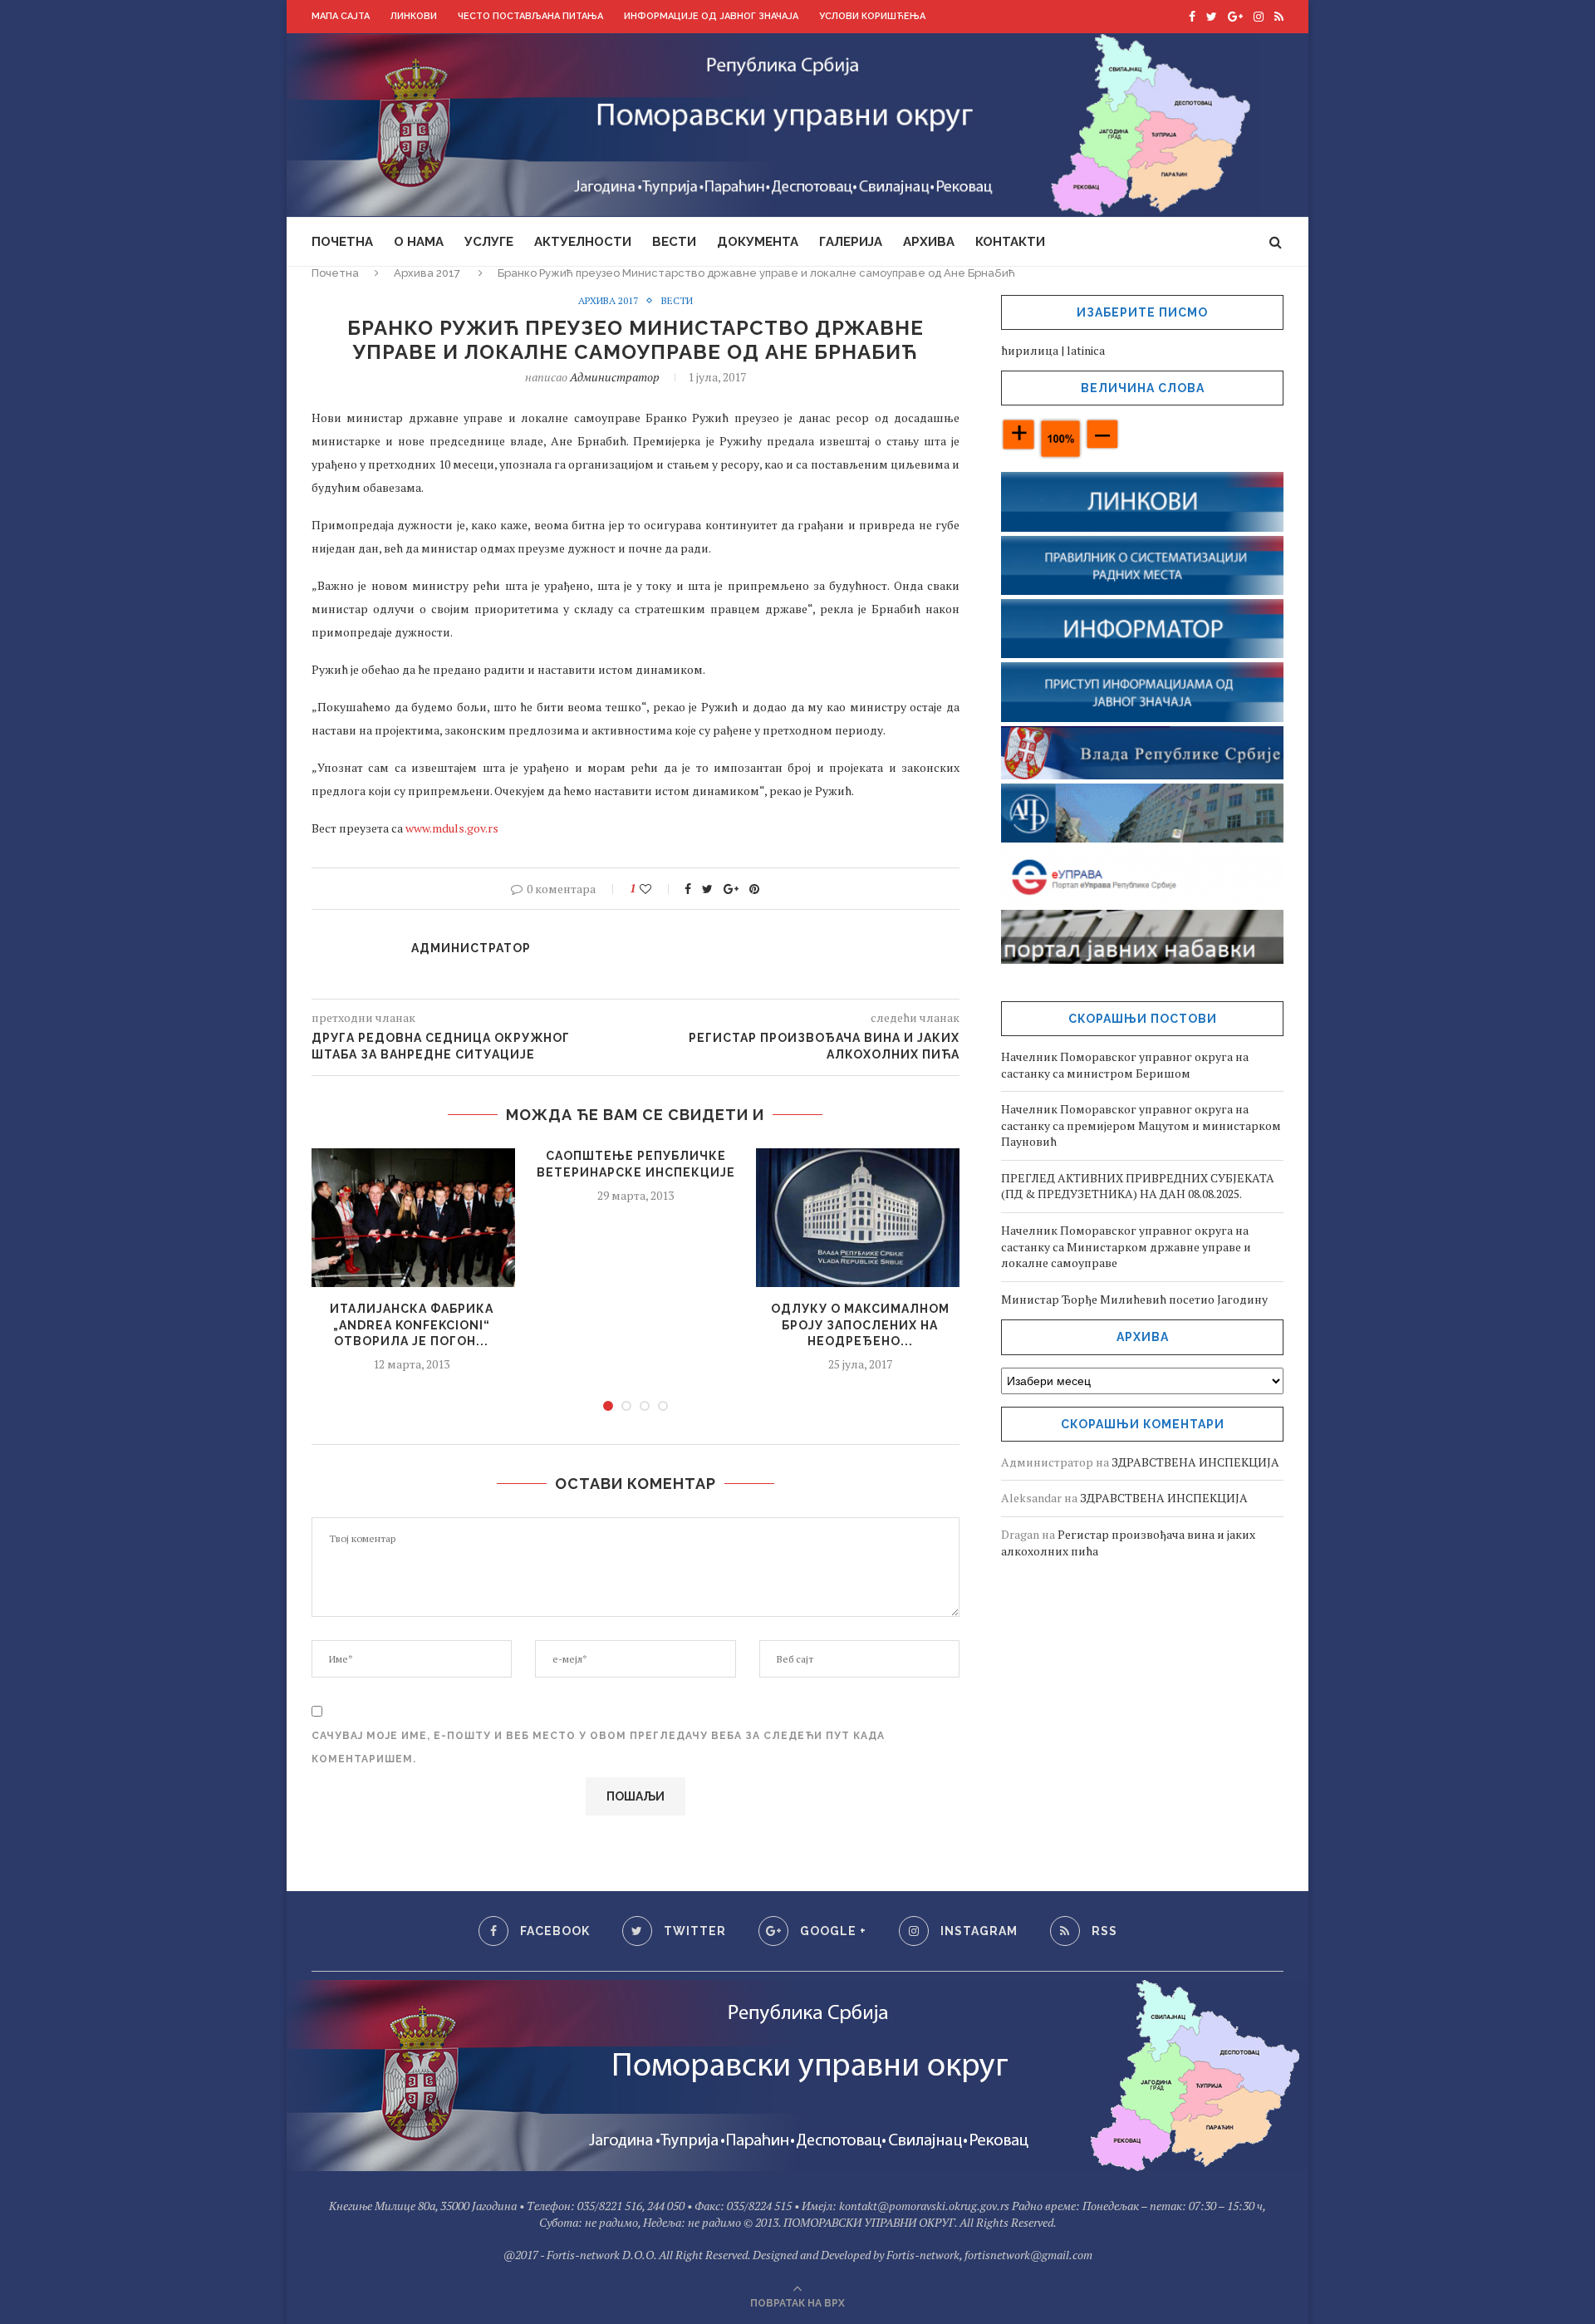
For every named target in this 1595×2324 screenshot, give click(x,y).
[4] (663, 1406)
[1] (608, 1406)
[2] (626, 1406)
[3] (645, 1406)
